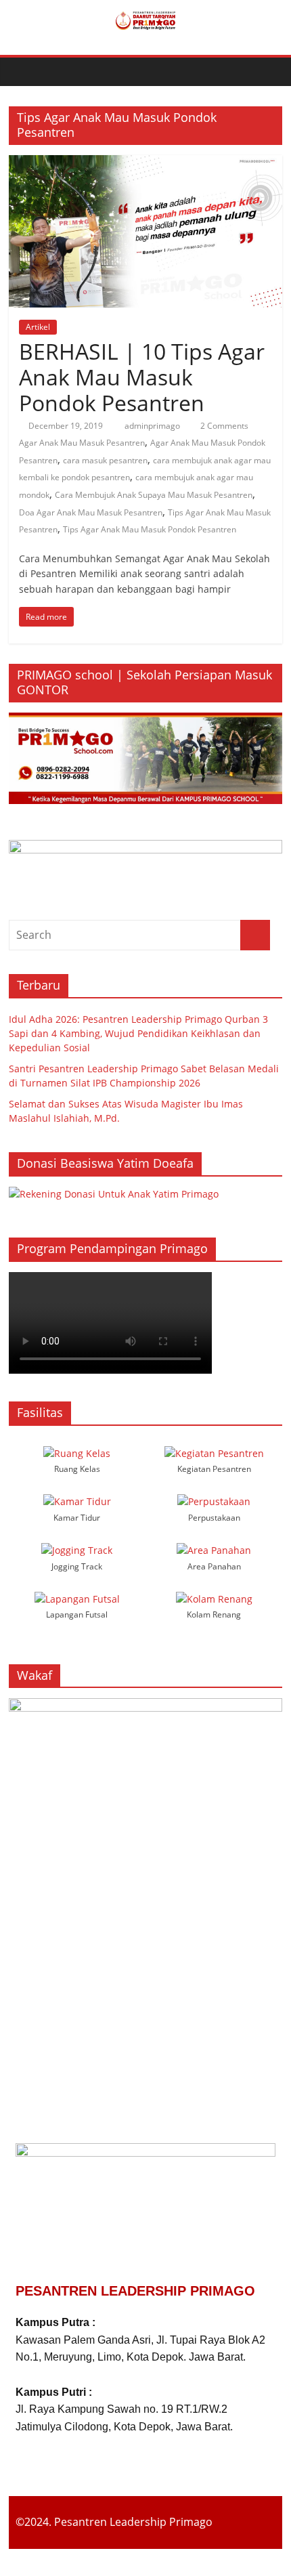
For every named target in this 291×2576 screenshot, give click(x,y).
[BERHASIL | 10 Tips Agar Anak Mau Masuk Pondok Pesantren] (145, 163)
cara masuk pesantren (105, 460)
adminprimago (153, 426)
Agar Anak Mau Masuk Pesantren (82, 443)
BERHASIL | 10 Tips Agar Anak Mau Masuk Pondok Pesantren (142, 377)
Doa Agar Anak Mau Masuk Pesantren (91, 512)
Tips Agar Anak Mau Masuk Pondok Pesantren (150, 529)
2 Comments (223, 426)
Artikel (38, 327)
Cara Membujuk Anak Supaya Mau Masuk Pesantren (154, 495)
